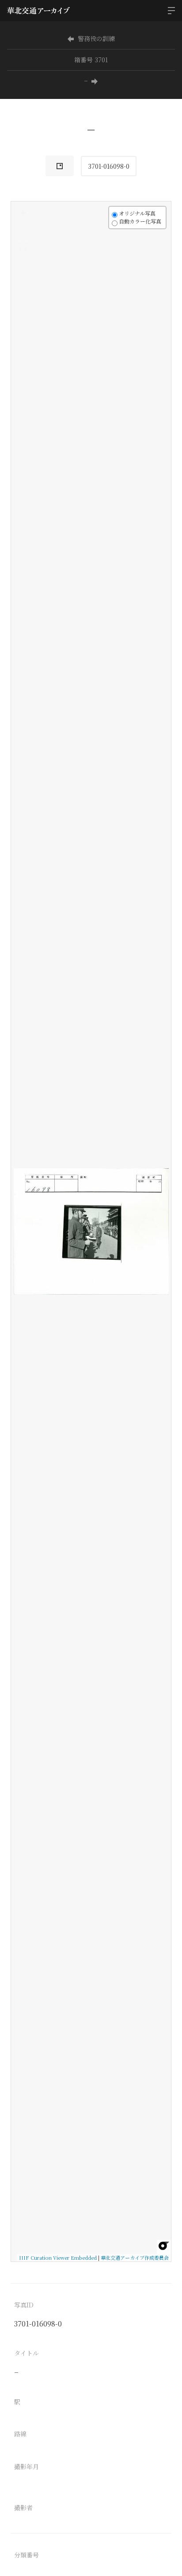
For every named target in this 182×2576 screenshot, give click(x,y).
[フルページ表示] (23, 246)
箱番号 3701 (91, 60)
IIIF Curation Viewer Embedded (58, 2258)
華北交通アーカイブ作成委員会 (135, 2258)
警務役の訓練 (96, 38)
